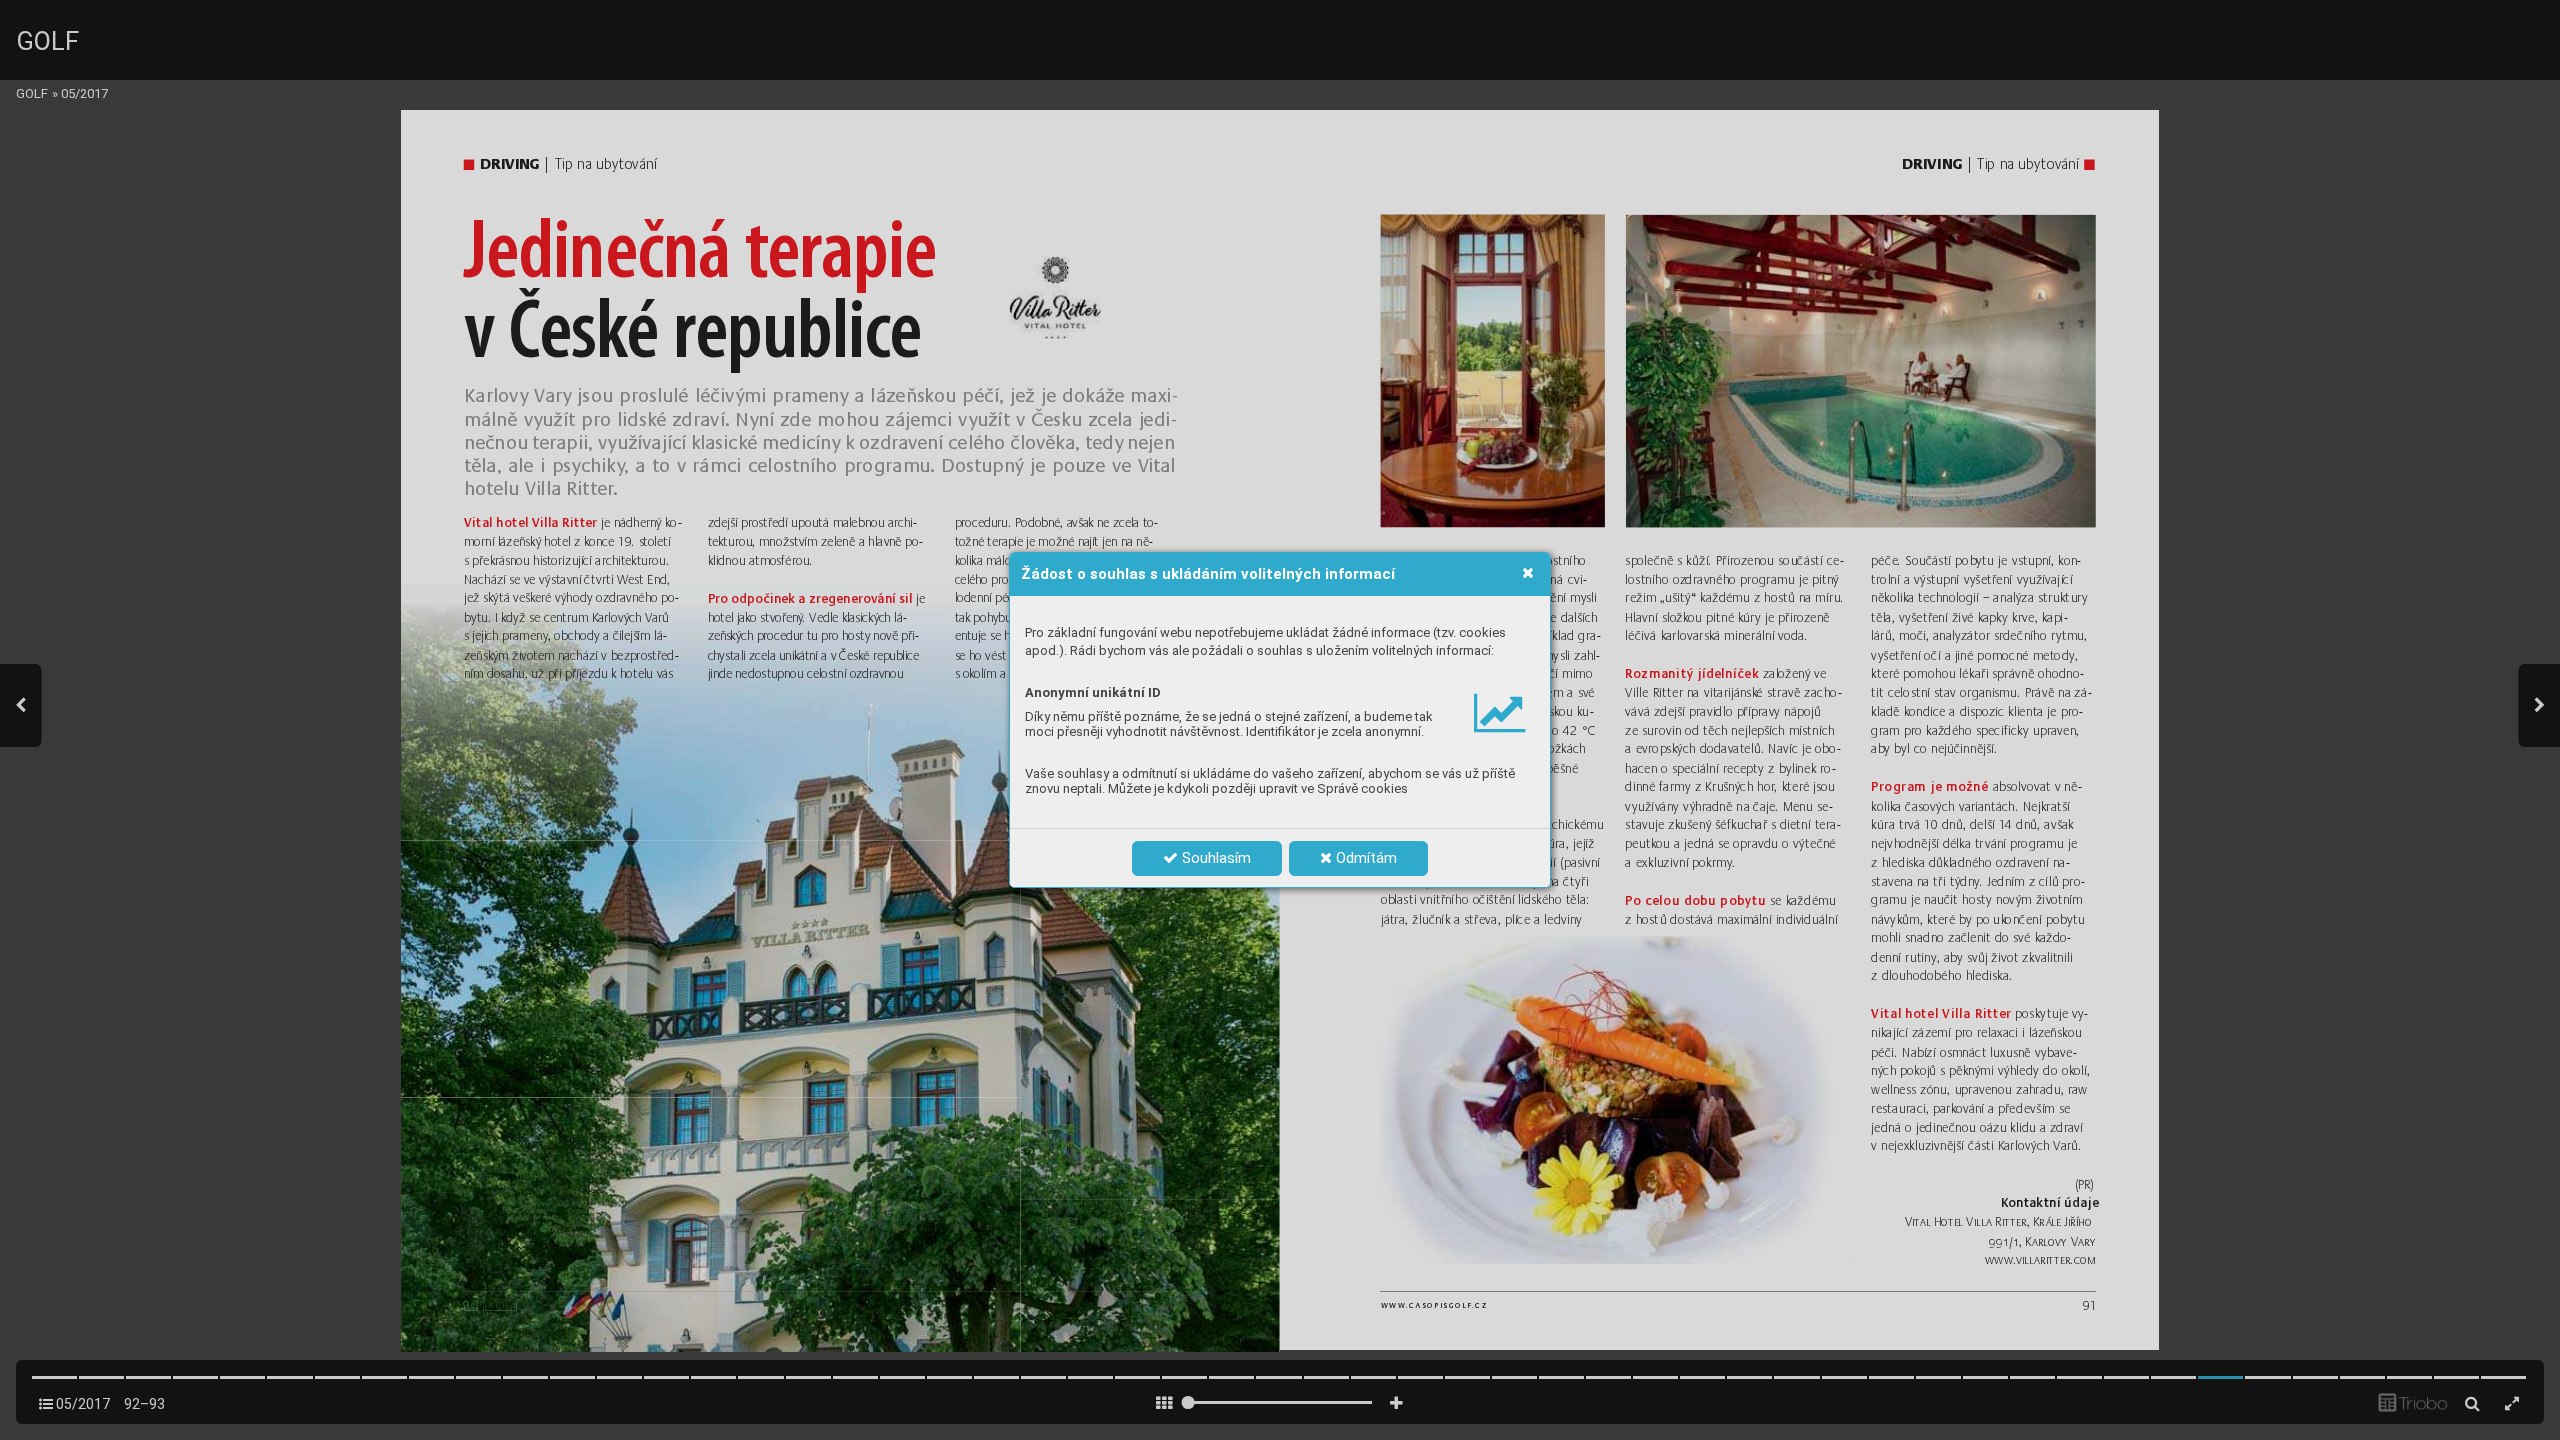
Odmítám (1364, 858)
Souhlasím (1214, 858)
